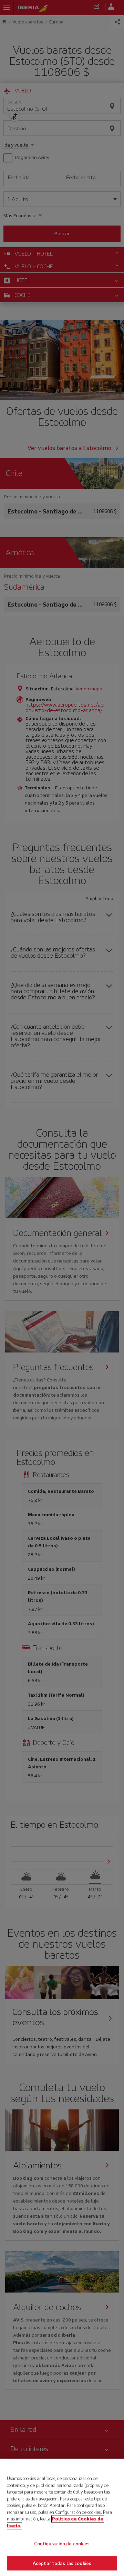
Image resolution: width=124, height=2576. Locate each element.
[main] (62, 2517)
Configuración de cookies (62, 2544)
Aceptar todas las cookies (62, 2563)
